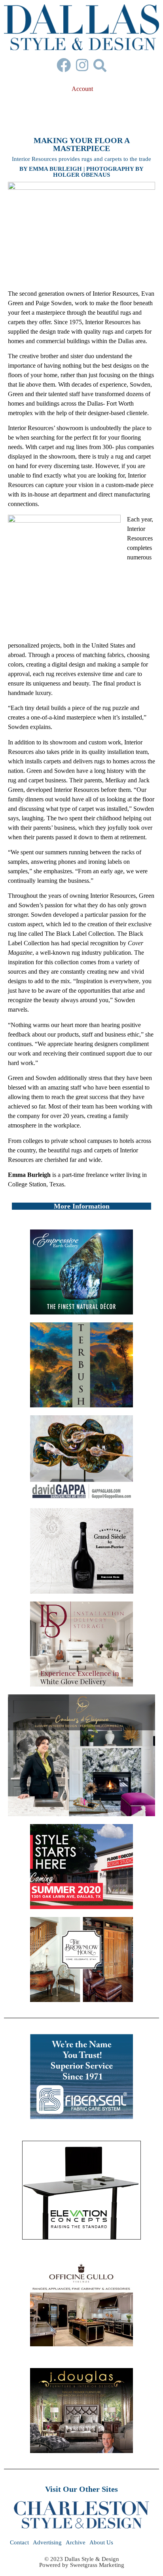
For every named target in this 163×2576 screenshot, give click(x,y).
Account (82, 89)
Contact (19, 2542)
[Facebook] (64, 65)
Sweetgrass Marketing (97, 2565)
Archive (76, 2542)
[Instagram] (82, 65)
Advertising (47, 2542)
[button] (100, 65)
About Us (101, 2542)
